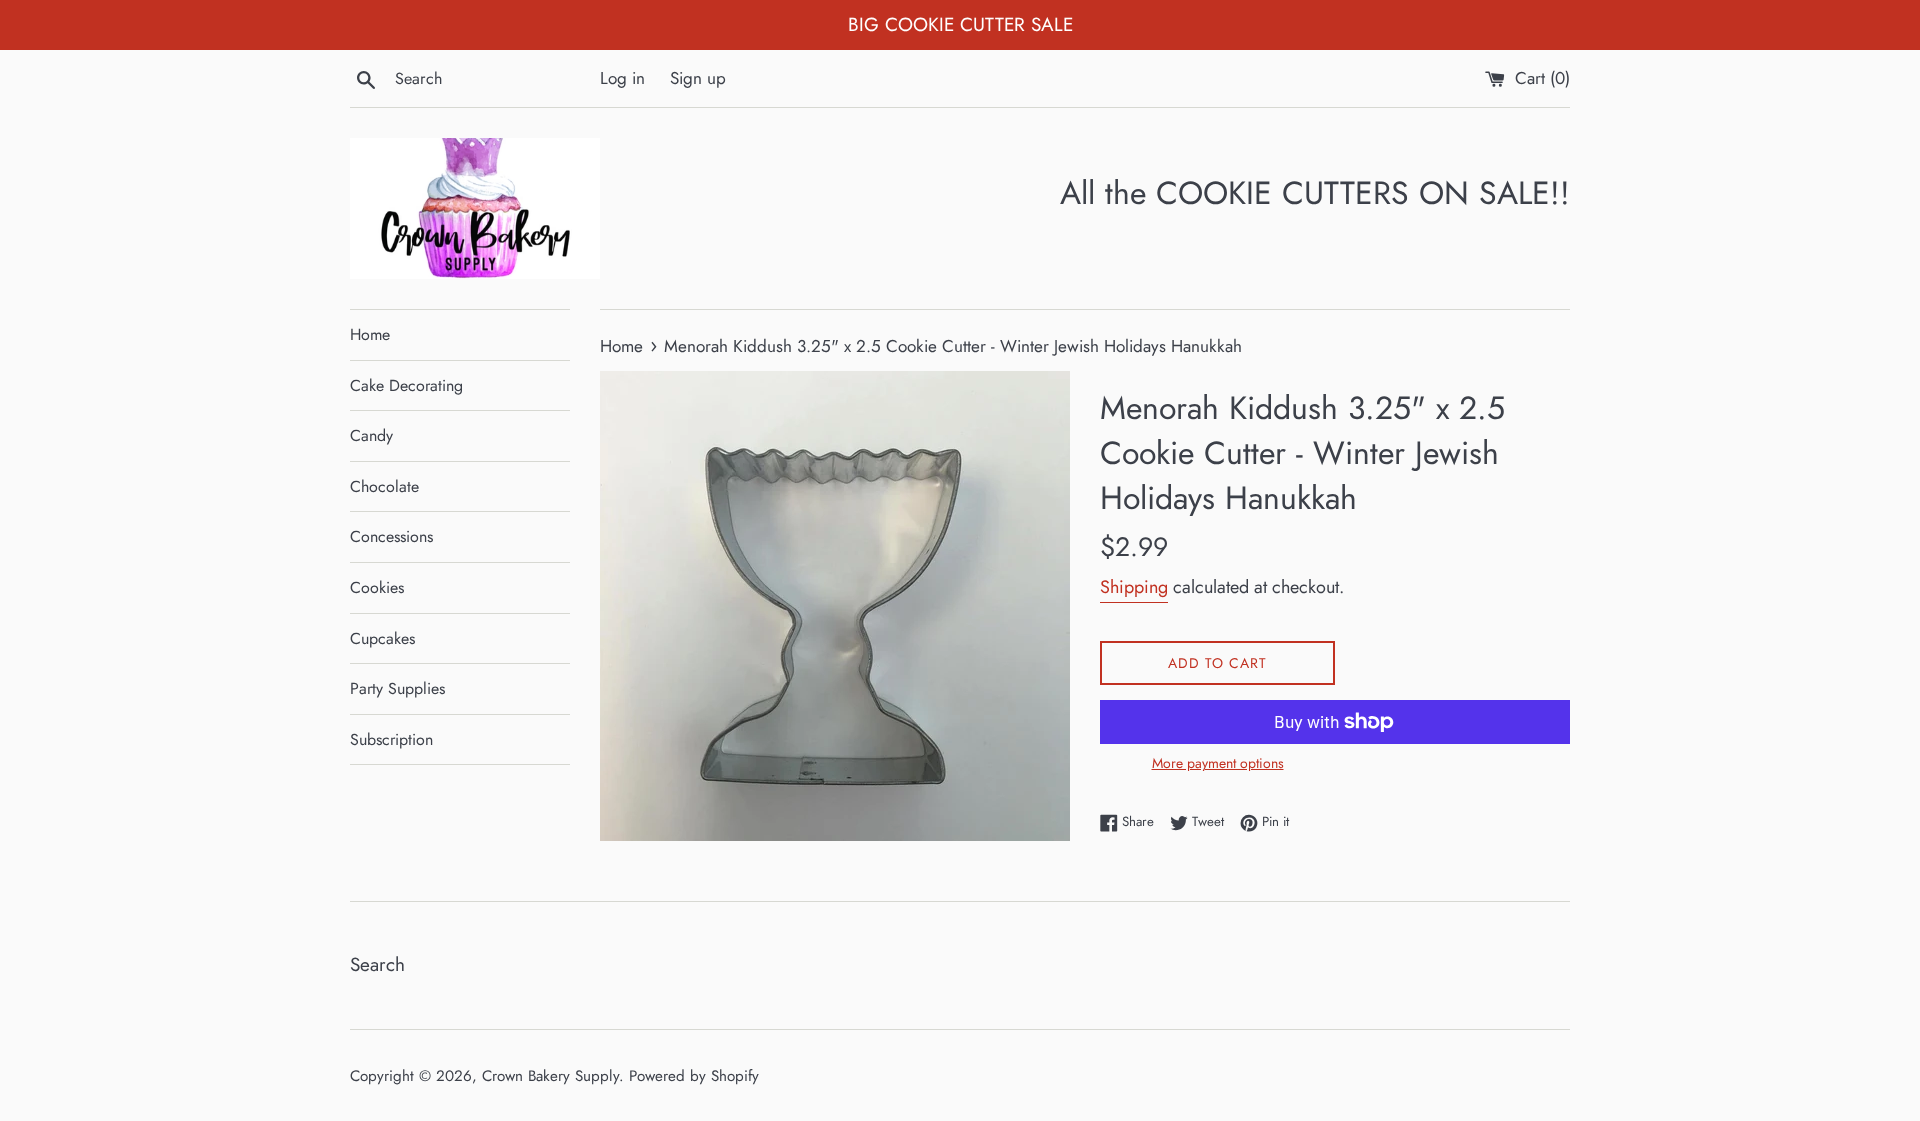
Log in (622, 78)
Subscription (391, 739)
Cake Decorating (406, 385)
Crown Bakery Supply (550, 1076)
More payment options (1218, 763)
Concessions (391, 536)
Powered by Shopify (694, 1076)
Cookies (377, 587)
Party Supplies (397, 688)
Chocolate (384, 486)
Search (377, 964)
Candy (371, 435)
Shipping (1134, 587)
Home (370, 334)
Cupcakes (382, 638)
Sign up (698, 78)
